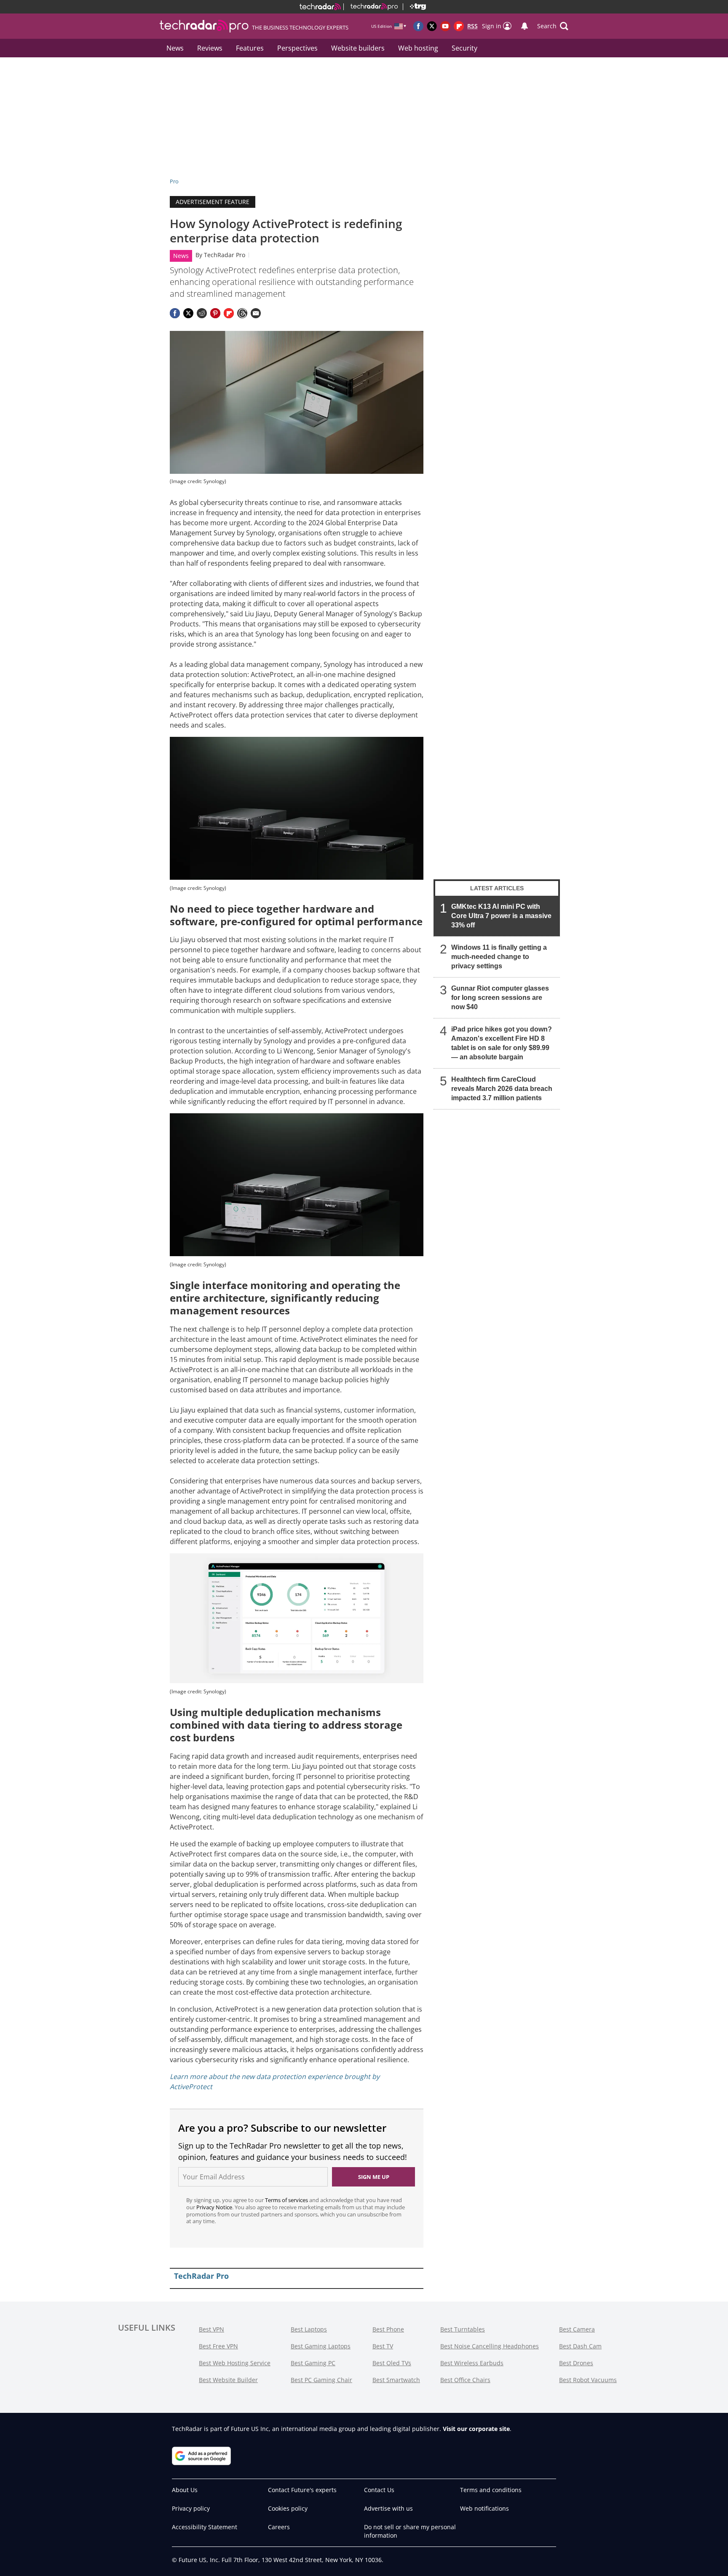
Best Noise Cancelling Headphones (490, 2346)
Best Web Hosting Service (235, 2363)
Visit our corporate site (476, 2429)
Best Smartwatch (396, 2380)
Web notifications (484, 2508)
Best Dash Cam (580, 2346)
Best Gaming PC (313, 2363)
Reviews (210, 48)
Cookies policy (288, 2508)
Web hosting (418, 48)
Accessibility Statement (205, 2527)
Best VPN (211, 2329)
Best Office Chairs (465, 2380)
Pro (174, 181)
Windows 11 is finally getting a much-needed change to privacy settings (499, 957)
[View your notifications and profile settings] (525, 26)
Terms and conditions (491, 2490)
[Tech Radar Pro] (371, 7)
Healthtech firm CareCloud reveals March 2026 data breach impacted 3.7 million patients (502, 1089)
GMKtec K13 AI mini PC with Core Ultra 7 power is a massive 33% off (501, 916)
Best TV (383, 2346)
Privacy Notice (214, 2207)
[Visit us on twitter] (432, 26)
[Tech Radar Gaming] (414, 7)
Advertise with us (388, 2508)
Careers (279, 2527)
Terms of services (287, 2200)
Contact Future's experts (302, 2490)
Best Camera (577, 2329)
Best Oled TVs (392, 2363)
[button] (553, 26)
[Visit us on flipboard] (459, 26)
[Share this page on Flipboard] (229, 313)
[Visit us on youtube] (445, 26)
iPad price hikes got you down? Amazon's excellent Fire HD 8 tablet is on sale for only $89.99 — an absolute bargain (502, 1043)
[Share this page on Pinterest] (215, 313)
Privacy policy (191, 2508)
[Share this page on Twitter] (188, 313)
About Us (185, 2490)
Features (250, 48)
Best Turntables (463, 2329)
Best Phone (388, 2329)
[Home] (320, 7)
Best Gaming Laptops (321, 2346)
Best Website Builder (228, 2380)
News (175, 48)
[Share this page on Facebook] (175, 313)
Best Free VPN (218, 2346)
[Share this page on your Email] (256, 313)
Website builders (358, 48)
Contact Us (379, 2490)
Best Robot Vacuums (588, 2380)
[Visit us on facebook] (418, 26)
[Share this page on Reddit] (202, 313)
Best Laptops (309, 2329)
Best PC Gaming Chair (321, 2380)
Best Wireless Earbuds (472, 2363)
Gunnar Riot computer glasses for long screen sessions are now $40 (500, 998)
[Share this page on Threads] (242, 313)
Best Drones (576, 2363)
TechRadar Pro (225, 255)
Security (464, 48)
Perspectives (297, 48)
